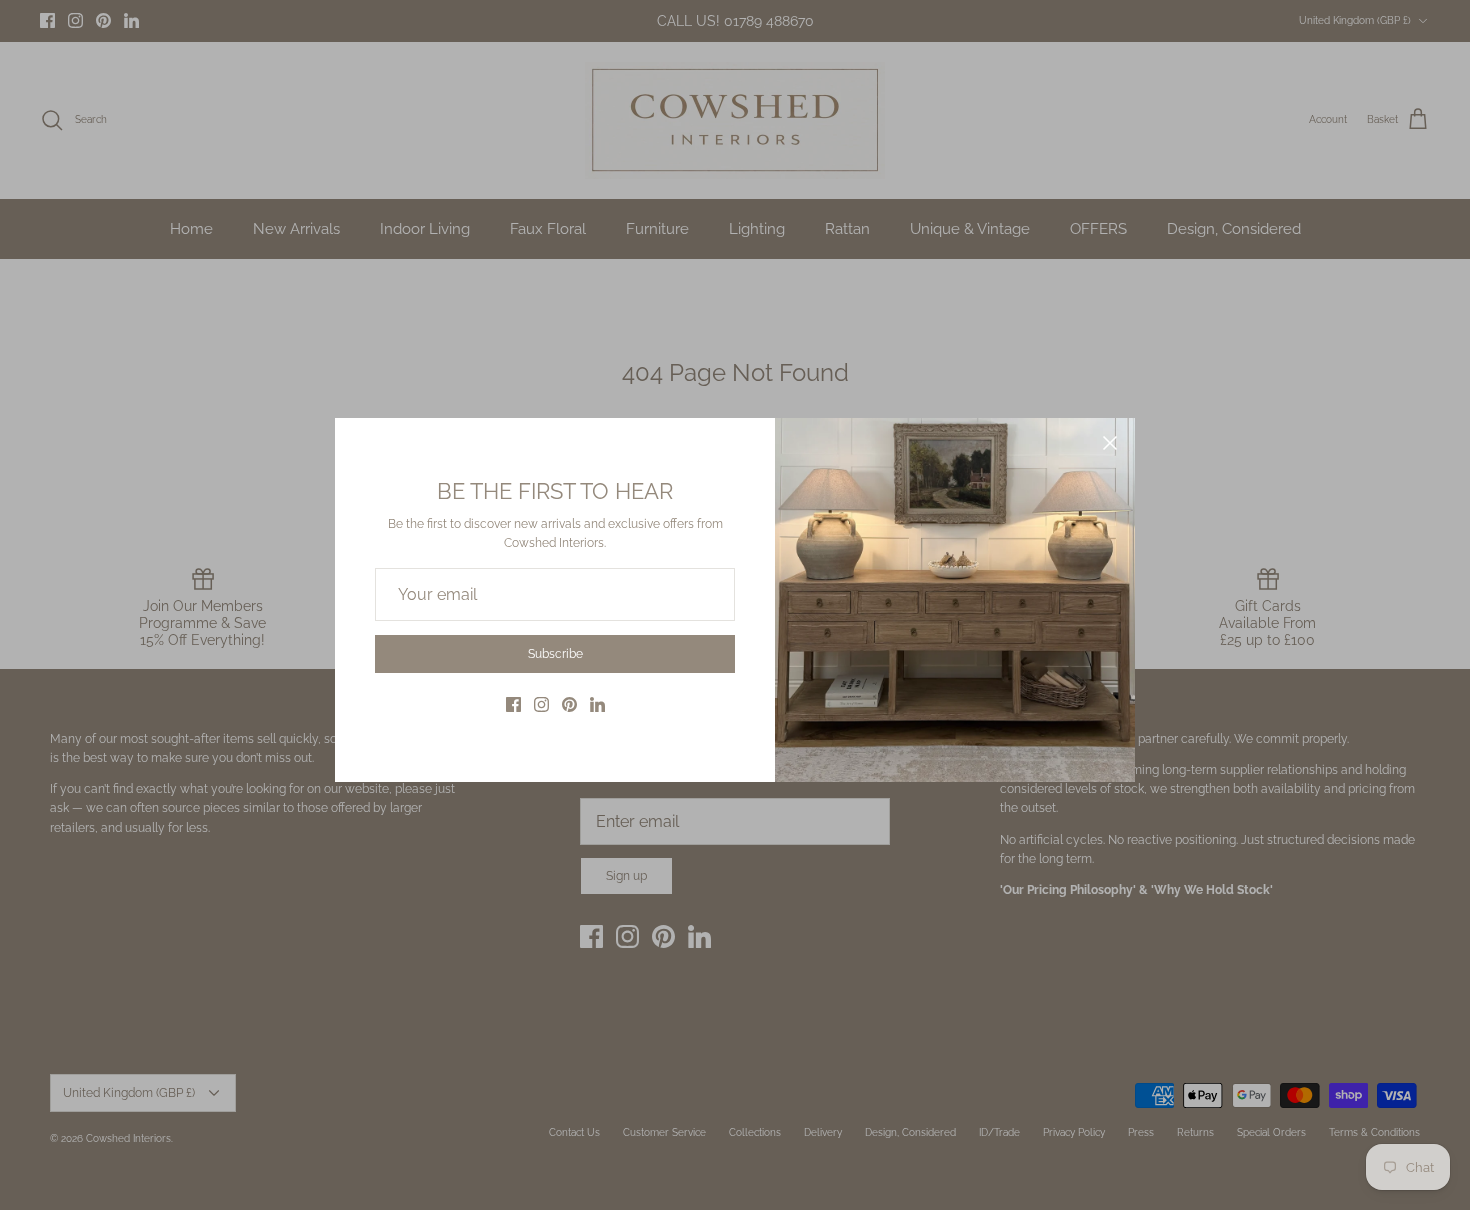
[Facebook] (513, 704)
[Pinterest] (569, 704)
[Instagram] (541, 704)
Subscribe (555, 654)
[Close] (1110, 443)
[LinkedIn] (597, 704)
